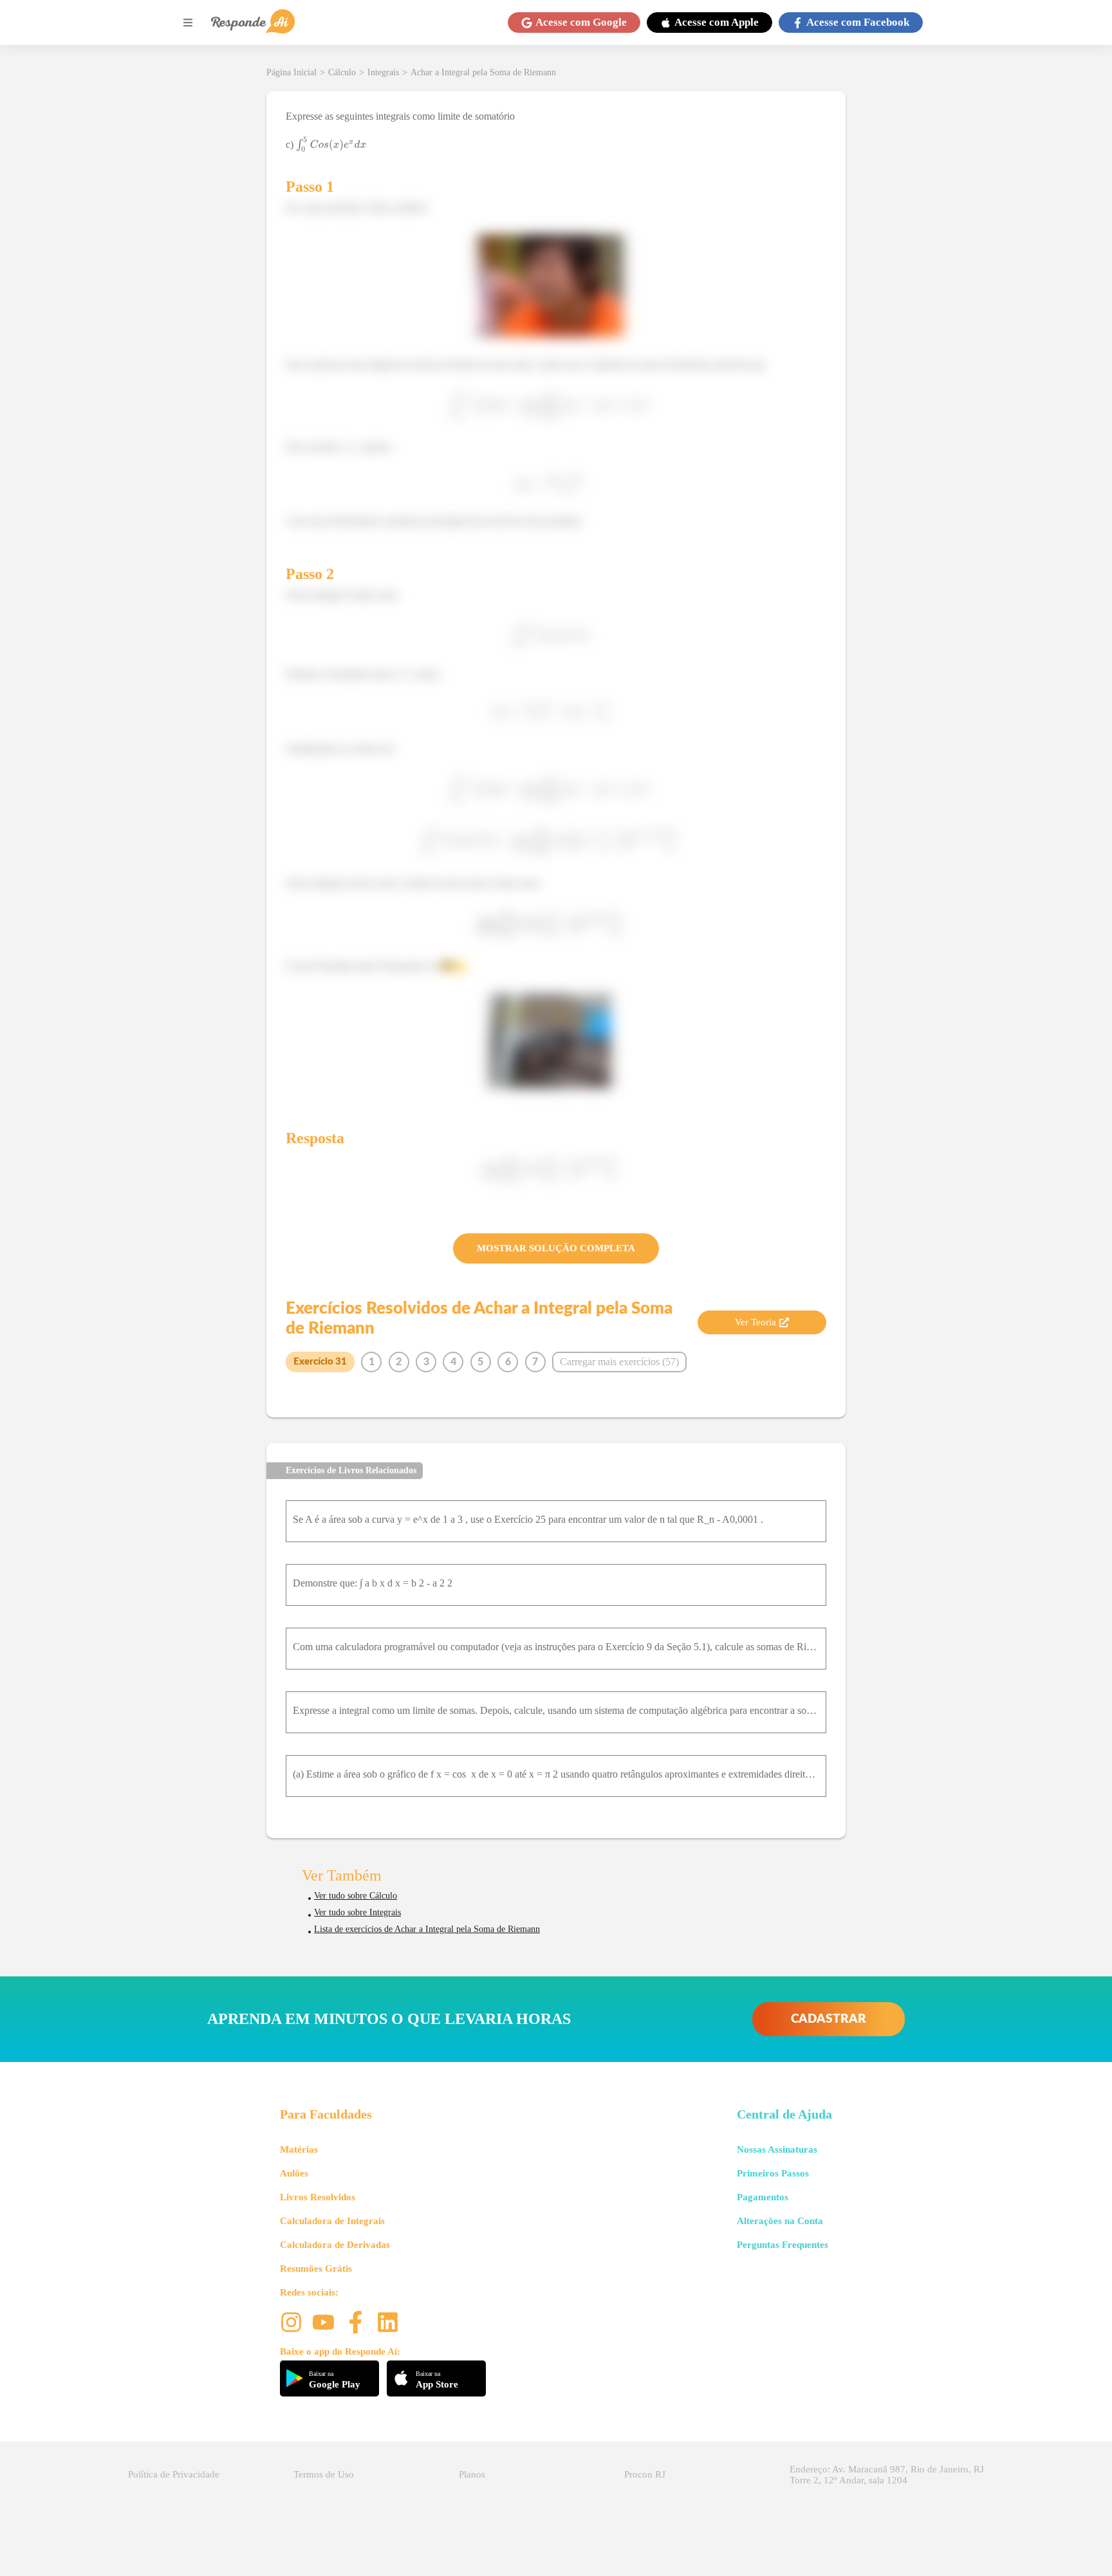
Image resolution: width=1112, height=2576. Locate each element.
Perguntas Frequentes (783, 2245)
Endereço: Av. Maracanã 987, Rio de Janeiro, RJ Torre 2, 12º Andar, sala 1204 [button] (887, 2475)
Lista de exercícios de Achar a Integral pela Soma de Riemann (427, 1929)
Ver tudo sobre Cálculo (356, 1896)
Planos (472, 2474)
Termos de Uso (324, 2474)
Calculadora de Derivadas (335, 2245)
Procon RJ (645, 2474)
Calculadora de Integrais (332, 2221)
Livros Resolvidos (318, 2197)
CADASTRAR (829, 2019)
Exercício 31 (320, 1362)
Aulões (294, 2173)
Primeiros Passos (773, 2173)
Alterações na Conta (780, 2221)
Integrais (383, 72)
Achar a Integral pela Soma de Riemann (483, 72)
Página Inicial (292, 72)
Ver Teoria (755, 1322)
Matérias (299, 2149)
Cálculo (342, 72)
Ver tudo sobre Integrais (357, 1912)
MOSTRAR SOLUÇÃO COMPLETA (556, 1248)
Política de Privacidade (174, 2474)
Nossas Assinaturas (777, 2149)
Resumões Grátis (316, 2268)
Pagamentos (763, 2197)
